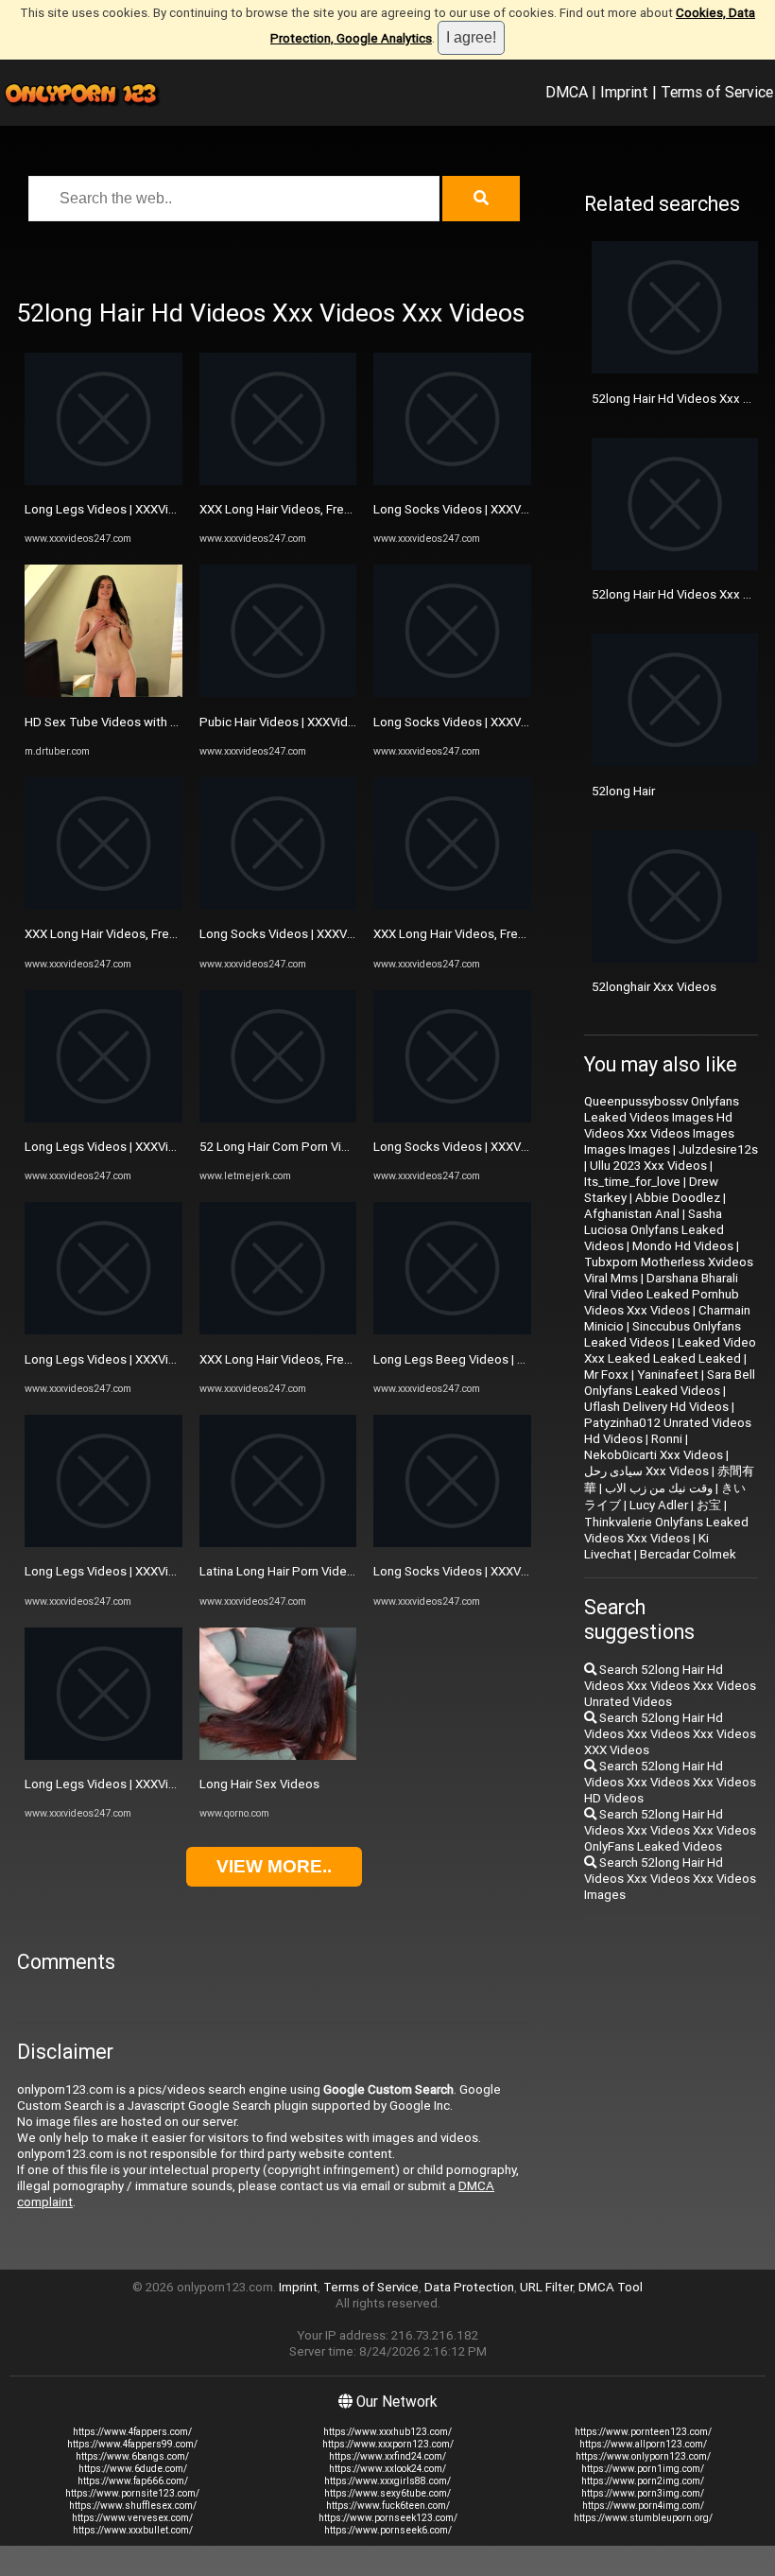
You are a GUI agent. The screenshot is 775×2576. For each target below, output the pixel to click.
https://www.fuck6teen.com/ (388, 2506)
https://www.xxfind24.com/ (387, 2456)
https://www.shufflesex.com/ (133, 2506)
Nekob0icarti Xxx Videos (654, 1455)
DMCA (567, 92)
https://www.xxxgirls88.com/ (387, 2481)
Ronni (667, 1439)
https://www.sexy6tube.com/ (387, 2493)
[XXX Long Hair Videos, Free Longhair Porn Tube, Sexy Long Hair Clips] (103, 905)
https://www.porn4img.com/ (643, 2506)
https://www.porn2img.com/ (643, 2481)
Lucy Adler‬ (659, 1505)
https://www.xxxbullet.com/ (133, 2530)
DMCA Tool (611, 2287)
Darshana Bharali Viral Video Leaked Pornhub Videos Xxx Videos (662, 1294)
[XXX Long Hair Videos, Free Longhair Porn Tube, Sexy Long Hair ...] (278, 1330)
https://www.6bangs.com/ (132, 2456)
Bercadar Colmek (688, 1554)
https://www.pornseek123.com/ (388, 2518)
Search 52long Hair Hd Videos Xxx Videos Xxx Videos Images (670, 1879)
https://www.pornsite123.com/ (132, 2493)
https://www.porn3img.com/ (643, 2493)
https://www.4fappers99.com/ (132, 2444)
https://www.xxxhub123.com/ (387, 2432)
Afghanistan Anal (632, 1214)
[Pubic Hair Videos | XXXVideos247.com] (278, 693)
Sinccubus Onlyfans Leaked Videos (663, 1334)
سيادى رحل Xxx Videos (646, 1471)
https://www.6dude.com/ (133, 2469)
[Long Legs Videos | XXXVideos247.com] (103, 481)
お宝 (709, 1505)
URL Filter (546, 2287)
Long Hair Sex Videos (259, 1784)
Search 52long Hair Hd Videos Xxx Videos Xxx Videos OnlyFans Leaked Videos (670, 1830)
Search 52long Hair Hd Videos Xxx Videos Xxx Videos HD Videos (670, 1782)
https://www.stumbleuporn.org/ (643, 2518)
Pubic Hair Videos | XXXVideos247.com (309, 722)
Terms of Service (717, 92)
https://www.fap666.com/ (133, 2481)
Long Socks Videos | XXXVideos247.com (313, 934)
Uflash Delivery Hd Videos (656, 1407)
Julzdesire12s (718, 1149)
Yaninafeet (668, 1375)
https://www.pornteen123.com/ (643, 2432)
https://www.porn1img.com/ (643, 2469)
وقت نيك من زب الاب (659, 1488)
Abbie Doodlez (678, 1198)
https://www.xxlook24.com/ (387, 2469)
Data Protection (469, 2287)
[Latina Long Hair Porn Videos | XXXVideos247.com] (278, 1543)
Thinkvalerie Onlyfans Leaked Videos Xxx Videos (666, 1530)
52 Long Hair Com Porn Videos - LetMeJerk (320, 1147)
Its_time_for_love (632, 1182)
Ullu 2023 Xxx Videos (648, 1166)
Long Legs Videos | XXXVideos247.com (135, 509)
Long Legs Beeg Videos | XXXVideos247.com (500, 1359)
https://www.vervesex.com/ (132, 2518)
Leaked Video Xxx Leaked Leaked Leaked (670, 1350)
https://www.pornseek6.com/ (388, 2530)
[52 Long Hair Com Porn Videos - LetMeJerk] (278, 1118)
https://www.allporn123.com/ (643, 2444)
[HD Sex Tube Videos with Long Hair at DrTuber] (103, 693)
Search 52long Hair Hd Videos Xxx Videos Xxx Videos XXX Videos (670, 1734)
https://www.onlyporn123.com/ (643, 2456)
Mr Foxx (606, 1375)
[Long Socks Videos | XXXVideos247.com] (278, 905)
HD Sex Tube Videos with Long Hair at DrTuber (155, 722)
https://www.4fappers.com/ (132, 2432)
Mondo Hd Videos (683, 1246)
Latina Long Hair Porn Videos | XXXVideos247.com (340, 1571)
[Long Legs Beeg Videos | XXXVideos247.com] (452, 1330)
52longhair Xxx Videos (654, 987)
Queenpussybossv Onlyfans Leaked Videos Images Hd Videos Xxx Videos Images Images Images (662, 1125)
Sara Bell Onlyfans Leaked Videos (670, 1383)
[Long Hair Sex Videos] (278, 1756)
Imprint (624, 92)
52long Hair (623, 791)
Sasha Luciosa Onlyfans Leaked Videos (654, 1230)
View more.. (274, 1866)
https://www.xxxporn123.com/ (388, 2444)
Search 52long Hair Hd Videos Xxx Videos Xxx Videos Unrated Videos (670, 1686)
